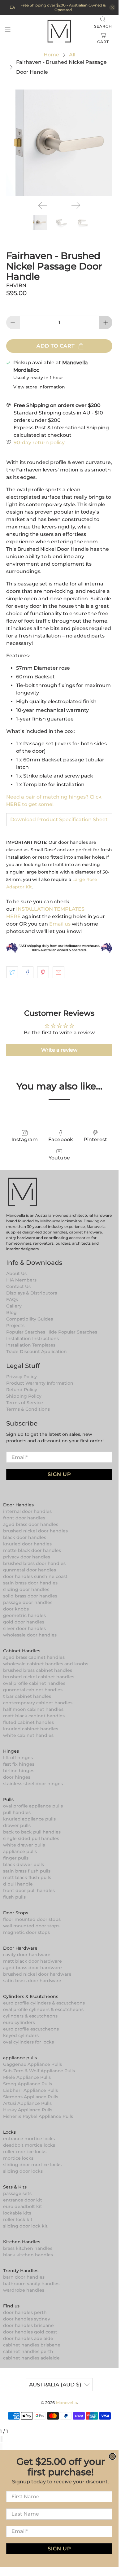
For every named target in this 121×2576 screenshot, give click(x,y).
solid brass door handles (30, 1596)
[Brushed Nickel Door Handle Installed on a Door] (59, 143)
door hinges (17, 1777)
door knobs (16, 1609)
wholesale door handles (30, 1635)
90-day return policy (39, 442)
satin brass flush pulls (27, 1871)
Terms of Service (25, 1403)
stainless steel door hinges (33, 1784)
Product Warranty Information (40, 1383)
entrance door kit (23, 2200)
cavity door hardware (27, 1955)
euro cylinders (19, 2022)
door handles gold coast (30, 2332)
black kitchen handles (28, 2255)
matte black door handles (32, 1550)
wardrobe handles (24, 2290)
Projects (15, 1325)
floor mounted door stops (32, 1919)
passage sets (17, 2193)
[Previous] (43, 205)
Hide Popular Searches (72, 1332)
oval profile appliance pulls (33, 1806)
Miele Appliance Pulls (27, 2077)
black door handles (25, 1537)
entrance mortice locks (29, 2139)
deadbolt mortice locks (29, 2145)
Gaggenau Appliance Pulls (32, 2064)
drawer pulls (17, 1825)
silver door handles (24, 1628)
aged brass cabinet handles (34, 1657)
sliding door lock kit (25, 2226)
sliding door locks (23, 2171)
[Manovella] (59, 31)
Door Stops (16, 1913)
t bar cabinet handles (27, 1696)
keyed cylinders (21, 2035)
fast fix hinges (19, 1764)
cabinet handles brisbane (32, 2345)
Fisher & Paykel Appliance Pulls (38, 2116)
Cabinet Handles (22, 1651)
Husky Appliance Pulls (28, 2110)
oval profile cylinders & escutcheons (43, 2009)
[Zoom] (1, 2439)
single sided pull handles (31, 1838)
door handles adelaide (28, 2338)
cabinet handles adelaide (31, 2358)
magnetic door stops (26, 1932)
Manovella (67, 2403)
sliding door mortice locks (32, 2165)
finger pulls (16, 1858)
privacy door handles (27, 1557)
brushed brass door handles (34, 1563)
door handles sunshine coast (35, 1576)
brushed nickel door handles (35, 1531)
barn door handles (24, 2277)
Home (51, 55)
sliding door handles (26, 1589)
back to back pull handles (32, 1832)
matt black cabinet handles (34, 1716)
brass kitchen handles (28, 2248)
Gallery (14, 1306)
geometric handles (24, 1615)
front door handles (24, 1518)
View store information (39, 387)
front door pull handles (29, 1890)
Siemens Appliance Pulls (31, 2097)
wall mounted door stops (31, 1926)
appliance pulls (20, 1851)
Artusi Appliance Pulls (27, 2103)
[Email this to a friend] (58, 972)
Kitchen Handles (22, 2242)
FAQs (12, 1299)
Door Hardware (20, 1948)
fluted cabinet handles (28, 1722)
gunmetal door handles (30, 1570)
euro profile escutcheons (31, 2029)
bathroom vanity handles (31, 2284)
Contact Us (18, 1286)
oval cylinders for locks (28, 2042)
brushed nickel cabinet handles (39, 1677)
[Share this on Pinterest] (43, 972)
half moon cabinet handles (33, 1709)
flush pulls (14, 1897)
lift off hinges (18, 1758)
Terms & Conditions (28, 1409)
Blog (11, 1312)
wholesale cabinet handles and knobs (46, 1664)
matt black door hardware (32, 1961)
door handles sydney (27, 2319)
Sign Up (59, 1474)
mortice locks (18, 2158)
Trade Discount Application (37, 1352)
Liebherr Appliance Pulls (30, 2090)
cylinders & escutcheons (30, 2016)
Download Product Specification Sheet (59, 819)
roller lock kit (18, 2219)
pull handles (17, 1812)
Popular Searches (26, 1332)
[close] (112, 7)
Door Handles (18, 1505)
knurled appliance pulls (29, 1819)
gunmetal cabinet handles (33, 1690)
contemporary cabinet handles (38, 1703)
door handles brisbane (28, 2325)
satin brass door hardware (32, 1981)
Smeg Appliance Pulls (28, 2084)
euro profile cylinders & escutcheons (44, 2003)
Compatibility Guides (30, 1319)
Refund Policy (22, 1390)
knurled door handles (27, 1544)
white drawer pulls (24, 1845)
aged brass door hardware (32, 1968)
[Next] (76, 205)
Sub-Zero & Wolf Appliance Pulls (39, 2071)
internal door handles (27, 1511)
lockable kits (17, 2213)
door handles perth (25, 2312)
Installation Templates (31, 1345)
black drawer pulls (24, 1864)
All (72, 55)
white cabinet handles (28, 1735)
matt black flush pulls (27, 1877)
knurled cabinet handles (31, 1729)
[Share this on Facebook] (28, 972)
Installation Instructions (32, 1338)
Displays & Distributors (32, 1293)
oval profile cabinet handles (34, 1683)
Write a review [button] (59, 1050)
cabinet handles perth (28, 2351)
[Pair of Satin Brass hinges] (59, 952)
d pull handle (18, 1884)
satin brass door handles (30, 1583)
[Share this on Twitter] (12, 972)
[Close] (2, 2439)
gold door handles (24, 1622)
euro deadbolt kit (23, 2206)
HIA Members (21, 1280)
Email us (60, 924)
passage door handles (28, 1602)
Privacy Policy (22, 1377)
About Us (16, 1273)
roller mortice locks (25, 2152)
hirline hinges (19, 1771)
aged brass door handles (31, 1524)
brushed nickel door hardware (37, 1974)
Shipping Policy (24, 1396)
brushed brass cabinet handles (38, 1670)
